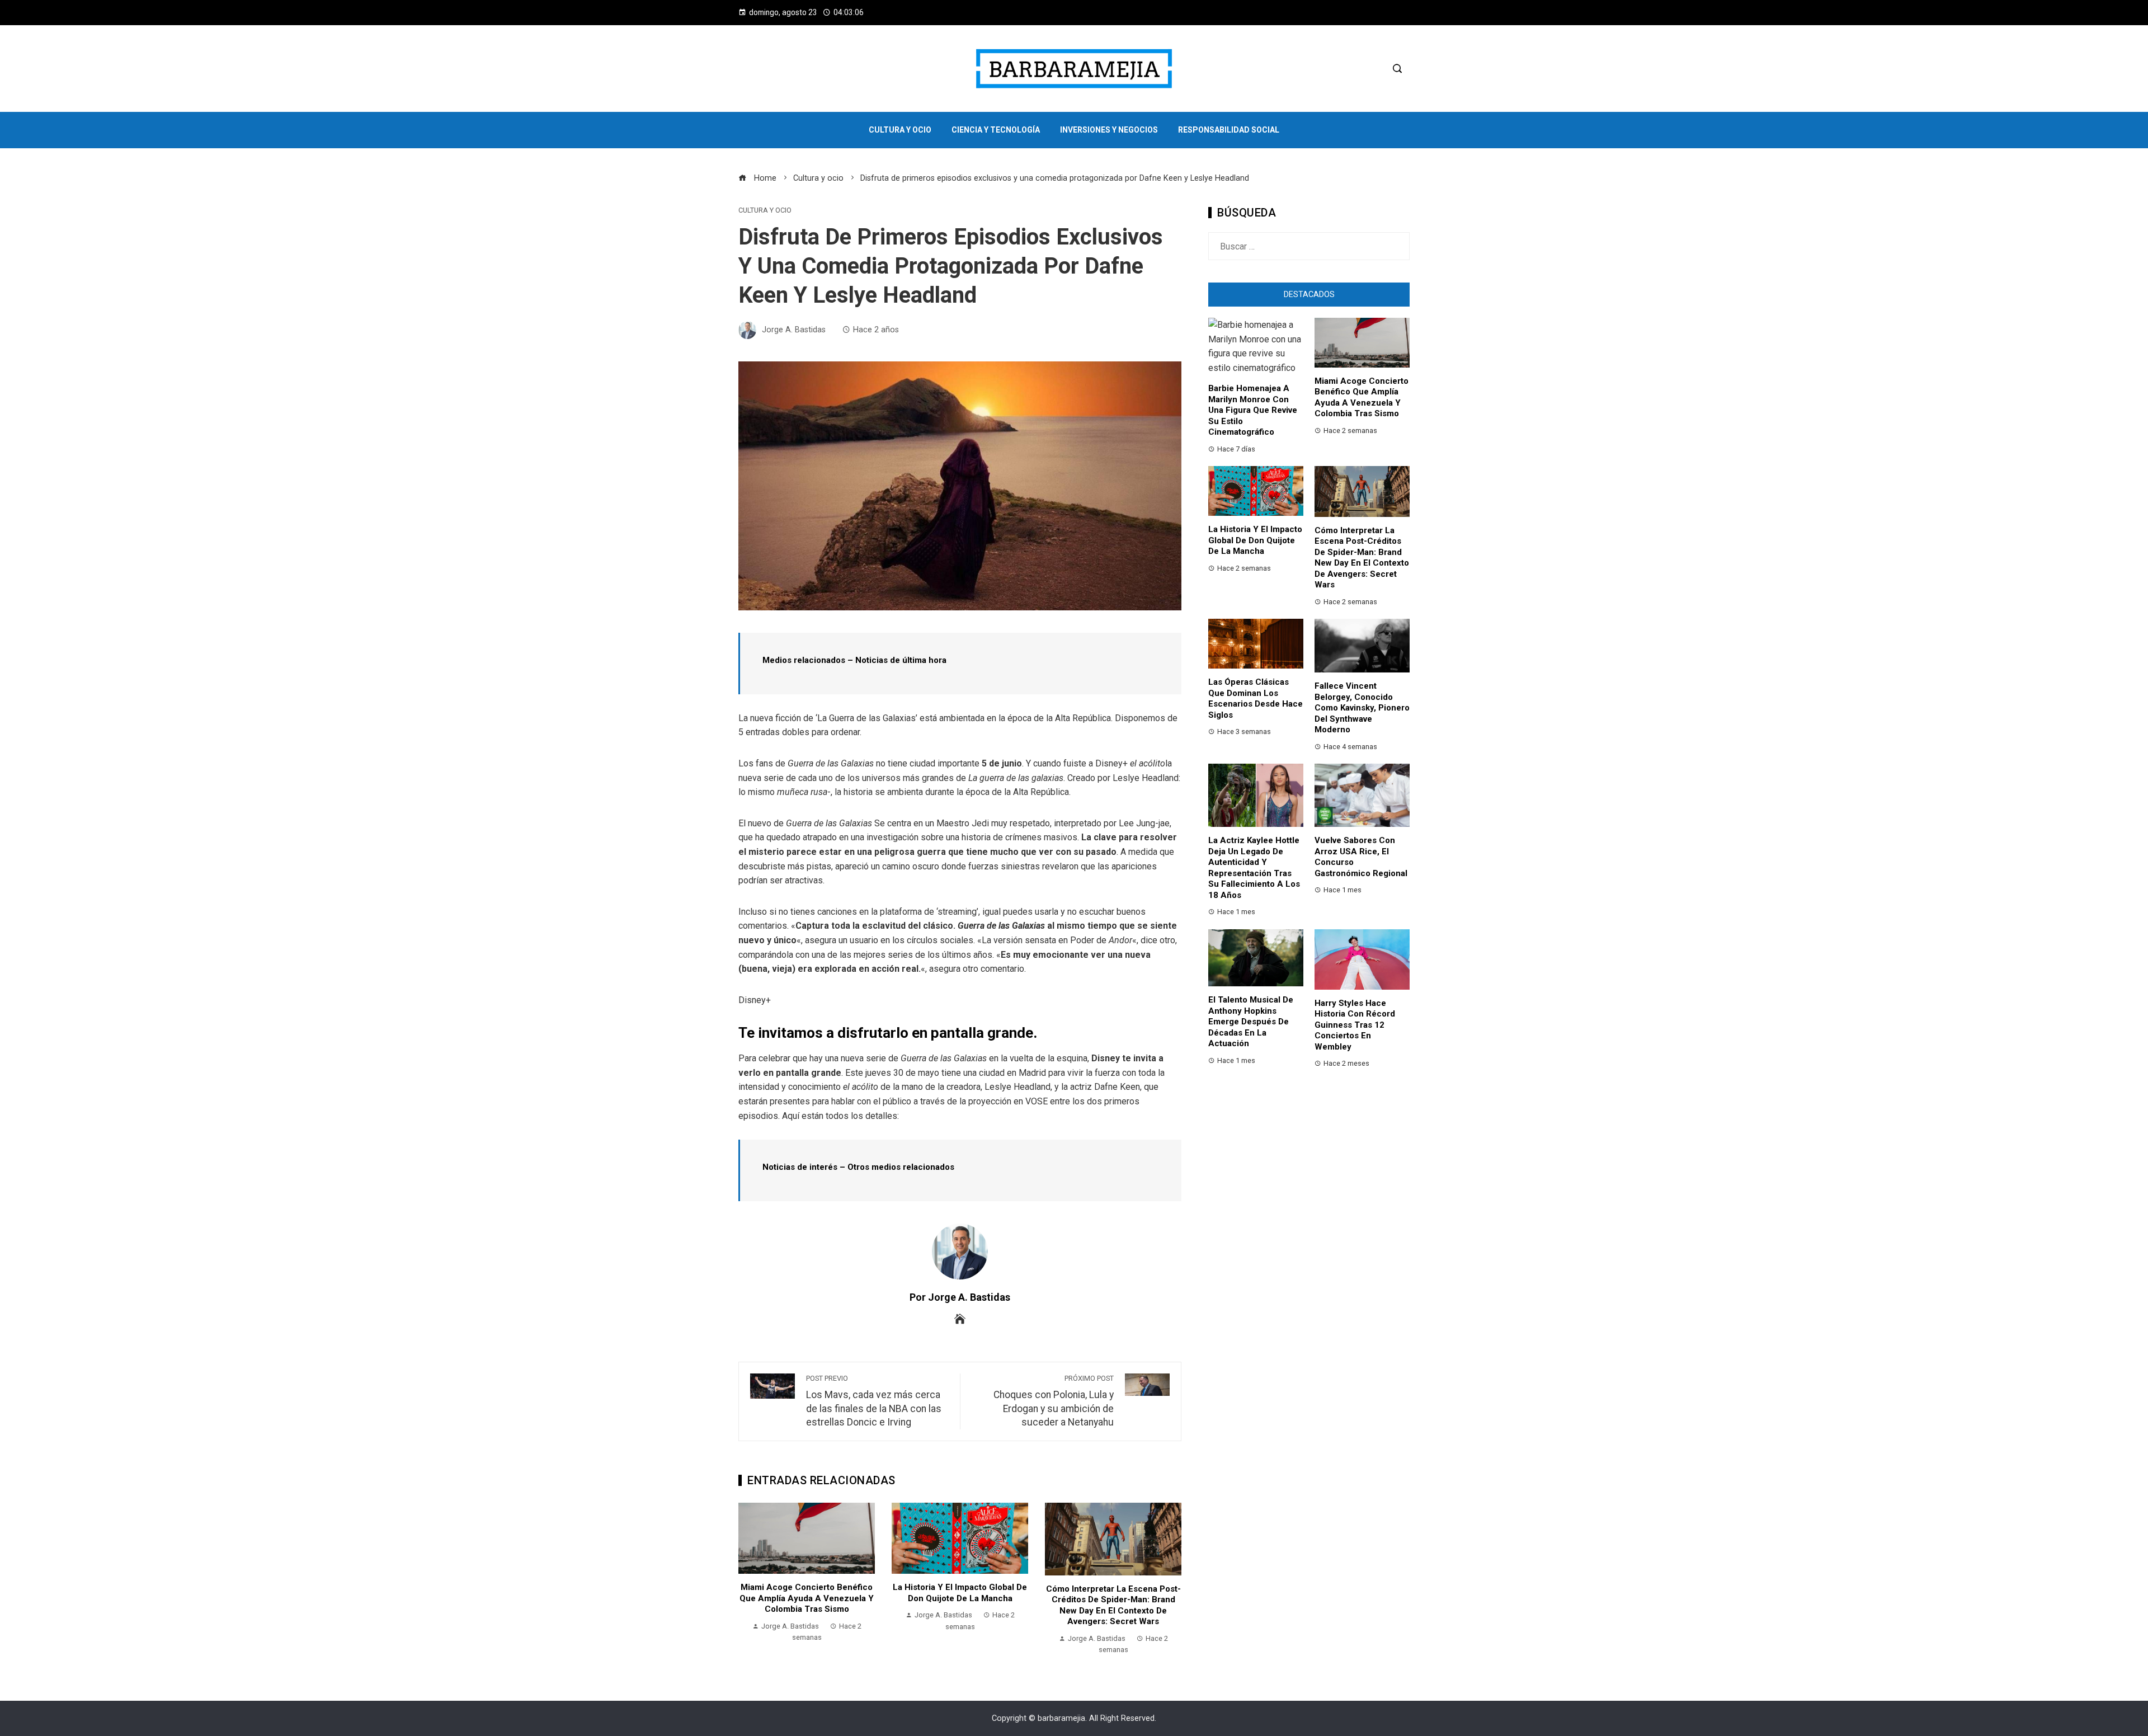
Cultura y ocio (765, 211)
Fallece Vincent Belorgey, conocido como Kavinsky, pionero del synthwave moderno (1362, 708)
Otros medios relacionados (901, 1167)
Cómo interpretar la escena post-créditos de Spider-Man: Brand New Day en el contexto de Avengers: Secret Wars (1113, 1605)
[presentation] (750, 1579)
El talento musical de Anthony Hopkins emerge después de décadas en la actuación (1251, 1022)
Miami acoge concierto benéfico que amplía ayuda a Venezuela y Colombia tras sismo (807, 1598)
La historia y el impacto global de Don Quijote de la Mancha (960, 1593)
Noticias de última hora (901, 660)
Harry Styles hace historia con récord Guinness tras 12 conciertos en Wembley (1355, 1025)
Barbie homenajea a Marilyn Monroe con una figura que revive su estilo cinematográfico (1253, 410)
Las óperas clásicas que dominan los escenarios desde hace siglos (1256, 698)
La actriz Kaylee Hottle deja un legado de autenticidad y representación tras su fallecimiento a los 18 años (1254, 868)
